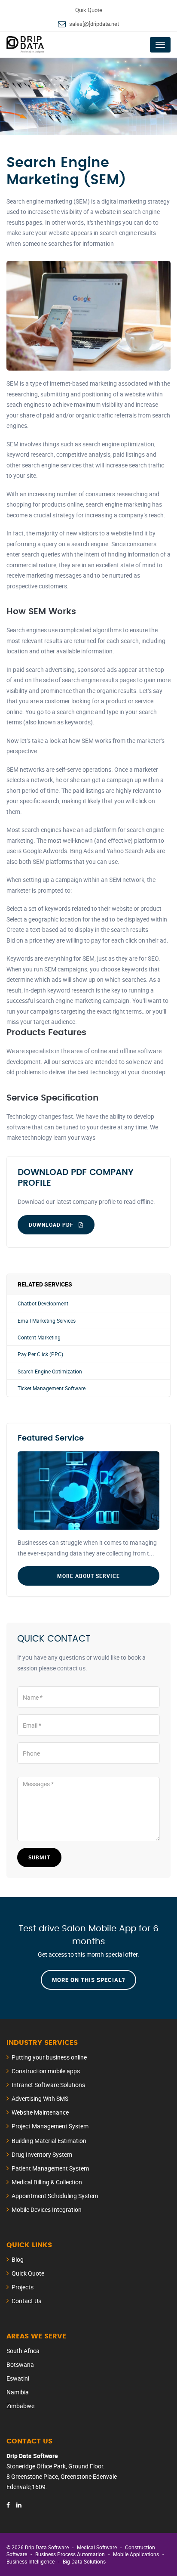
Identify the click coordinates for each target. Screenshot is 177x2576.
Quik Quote (89, 10)
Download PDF (52, 1225)
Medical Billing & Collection (47, 2182)
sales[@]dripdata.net (94, 24)
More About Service (88, 1576)
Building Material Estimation (49, 2141)
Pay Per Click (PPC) (40, 1354)
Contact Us (26, 2301)
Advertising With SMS (40, 2098)
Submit (39, 1857)
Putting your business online (49, 2057)
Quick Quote (28, 2273)
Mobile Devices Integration (47, 2210)
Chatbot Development (43, 1303)
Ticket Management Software (52, 1388)
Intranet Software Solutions (48, 2085)
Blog (18, 2259)
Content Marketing (39, 1337)
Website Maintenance (40, 2112)
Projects (23, 2287)
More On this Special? (88, 1980)
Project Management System (50, 2126)
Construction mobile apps (46, 2071)
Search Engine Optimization (50, 1371)
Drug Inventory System (42, 2154)
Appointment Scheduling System (55, 2196)
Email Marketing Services (47, 1321)
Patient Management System (50, 2168)
